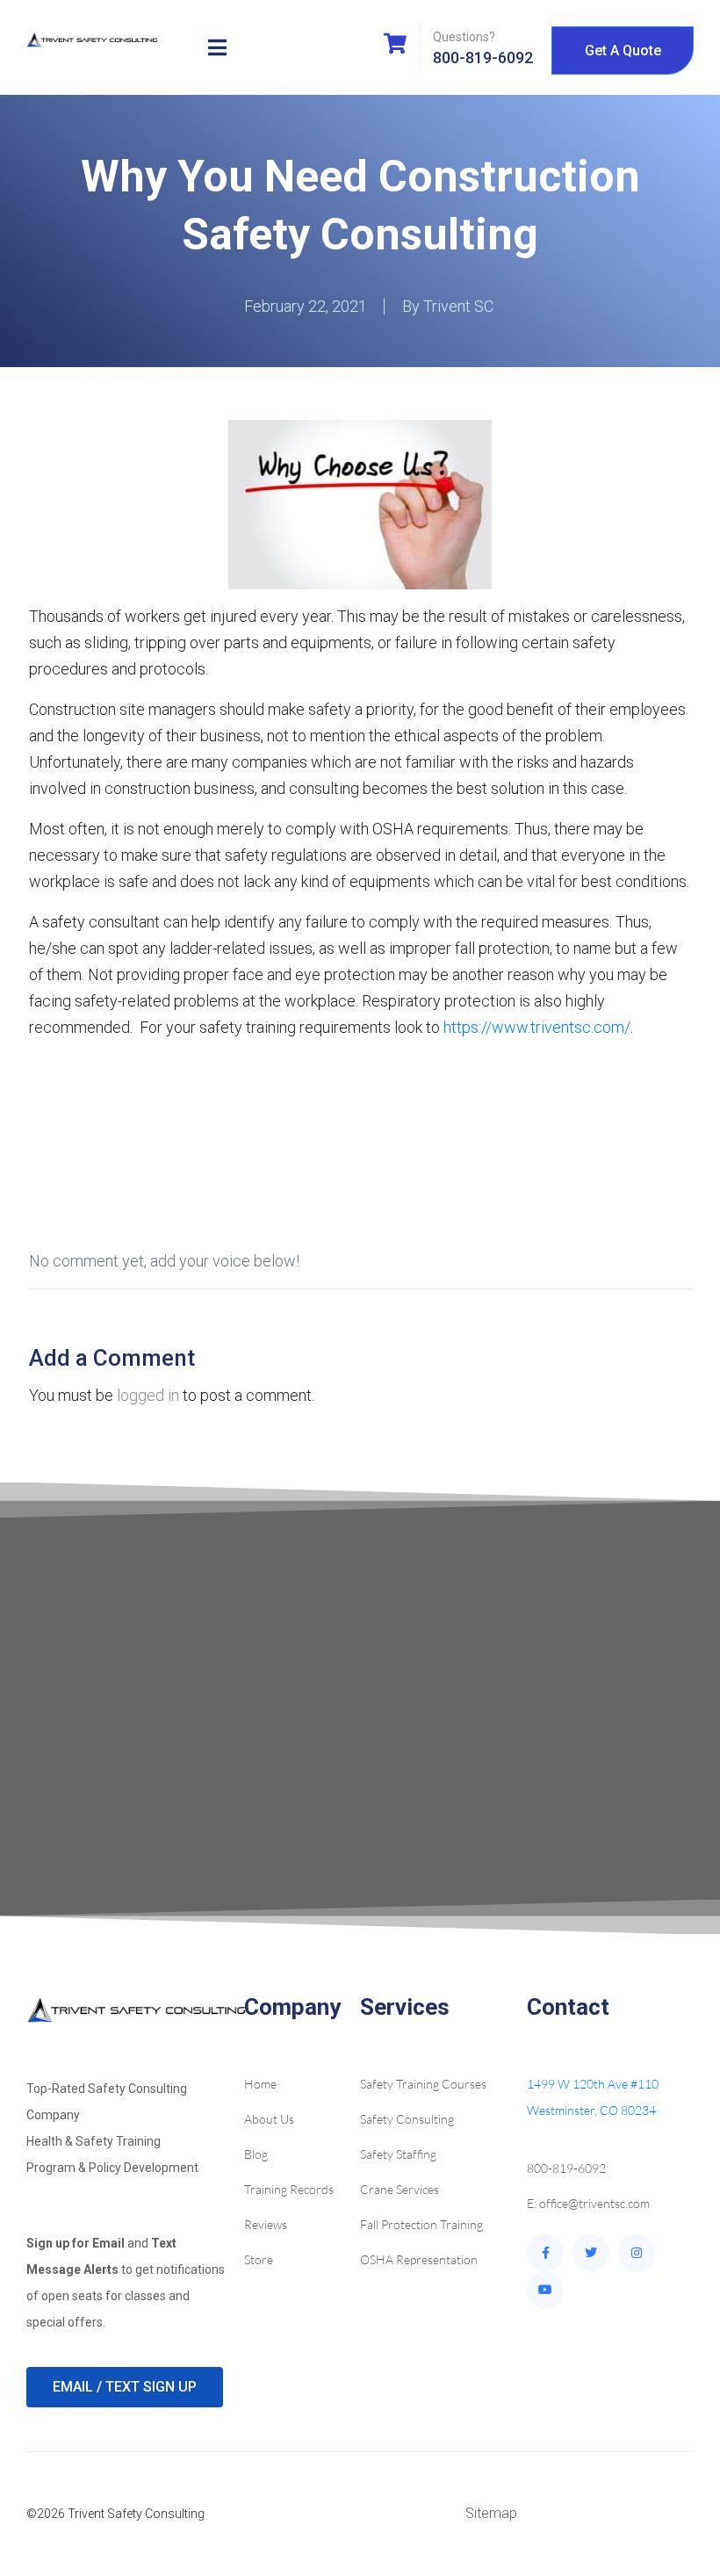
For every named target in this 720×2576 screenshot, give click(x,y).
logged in (148, 1395)
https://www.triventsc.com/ (537, 1027)
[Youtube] (545, 2290)
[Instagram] (637, 2253)
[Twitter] (591, 2253)
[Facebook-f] (545, 2253)
